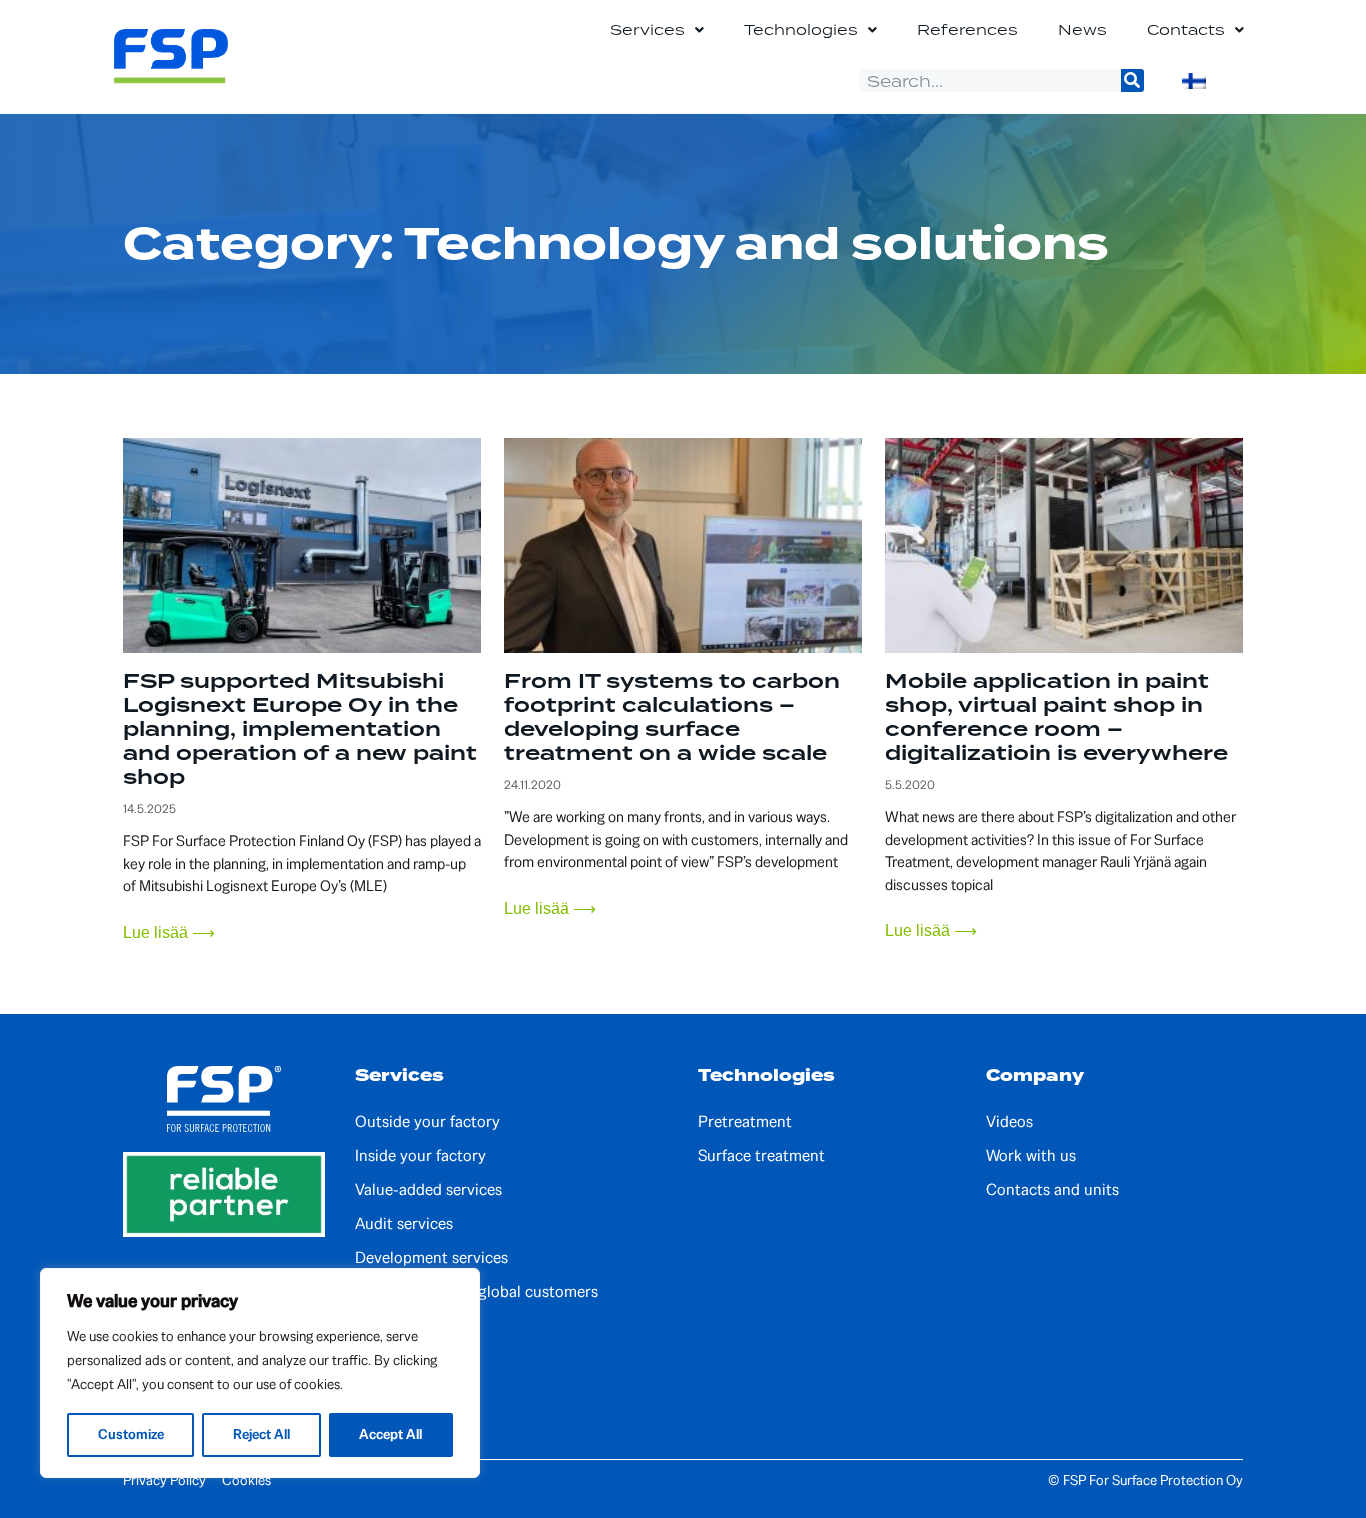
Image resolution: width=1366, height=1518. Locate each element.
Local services (403, 1326)
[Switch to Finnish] (1194, 81)
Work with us (1031, 1156)
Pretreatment (745, 1122)
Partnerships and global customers (476, 1292)
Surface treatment (761, 1156)
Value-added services (428, 1190)
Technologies (801, 29)
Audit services (404, 1224)
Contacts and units (1052, 1190)
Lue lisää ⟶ (169, 932)
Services (647, 29)
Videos (1009, 1122)
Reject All (261, 1434)
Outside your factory (427, 1122)
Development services (431, 1258)
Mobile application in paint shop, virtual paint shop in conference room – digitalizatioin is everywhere (1056, 717)
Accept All (390, 1434)
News (1082, 29)
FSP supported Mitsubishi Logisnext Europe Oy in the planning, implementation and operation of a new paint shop (300, 729)
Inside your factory (420, 1156)
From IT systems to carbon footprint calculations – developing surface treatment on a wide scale (672, 717)
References (967, 29)
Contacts (1186, 29)
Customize (131, 1434)
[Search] (1132, 80)
